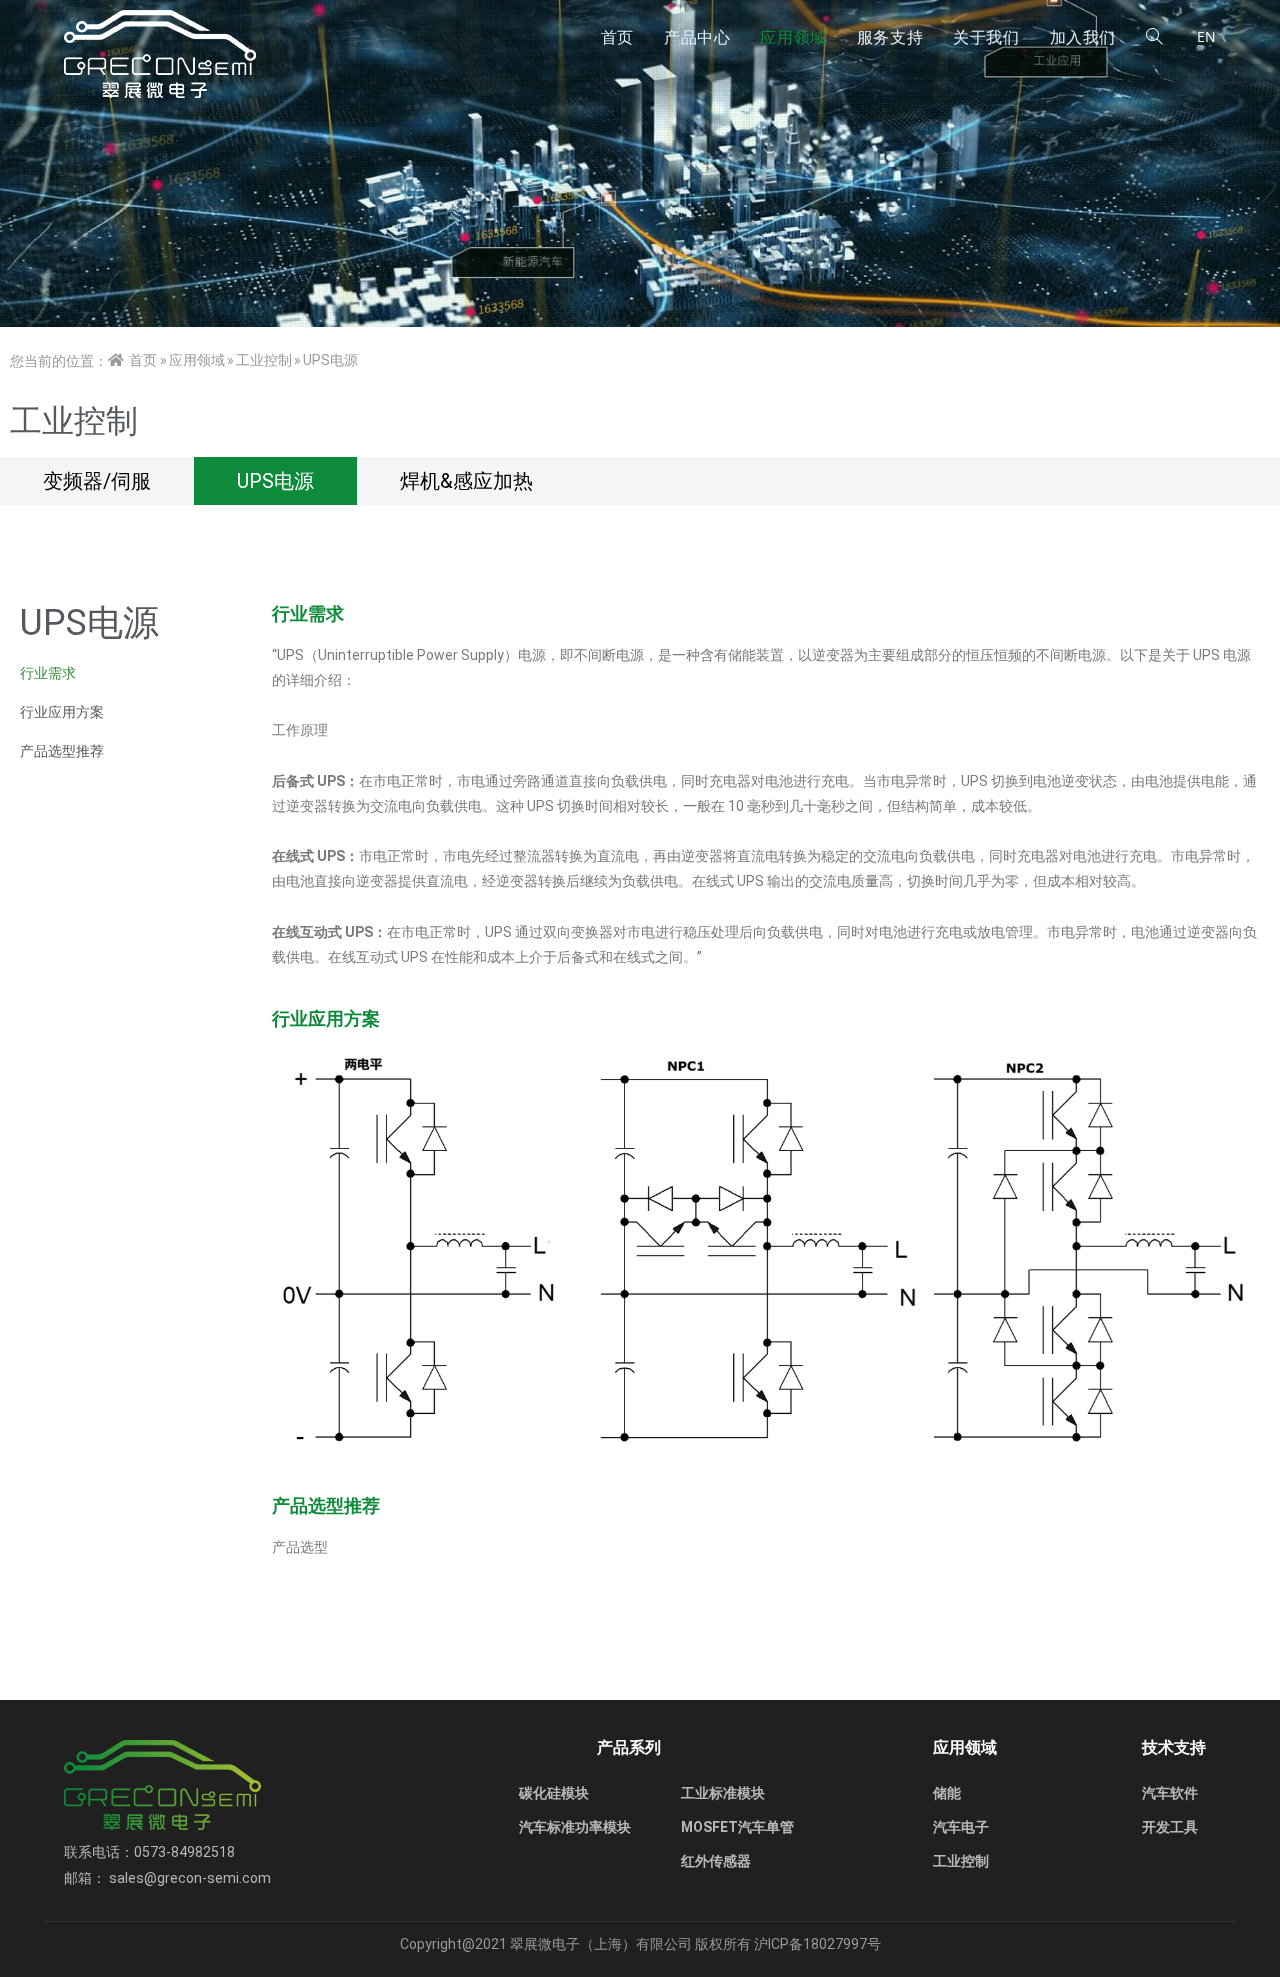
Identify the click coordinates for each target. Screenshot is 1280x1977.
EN (1206, 36)
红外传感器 (716, 1861)
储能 (947, 1793)
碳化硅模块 (554, 1793)
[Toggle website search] (1154, 37)
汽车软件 (1170, 1793)
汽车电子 (961, 1827)
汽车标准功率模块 (575, 1827)
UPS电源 (275, 481)
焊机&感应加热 (466, 481)
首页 (143, 360)
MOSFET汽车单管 (737, 1827)
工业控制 (961, 1861)
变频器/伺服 (97, 481)
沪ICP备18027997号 (817, 1944)
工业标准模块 (723, 1793)
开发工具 (1170, 1827)
